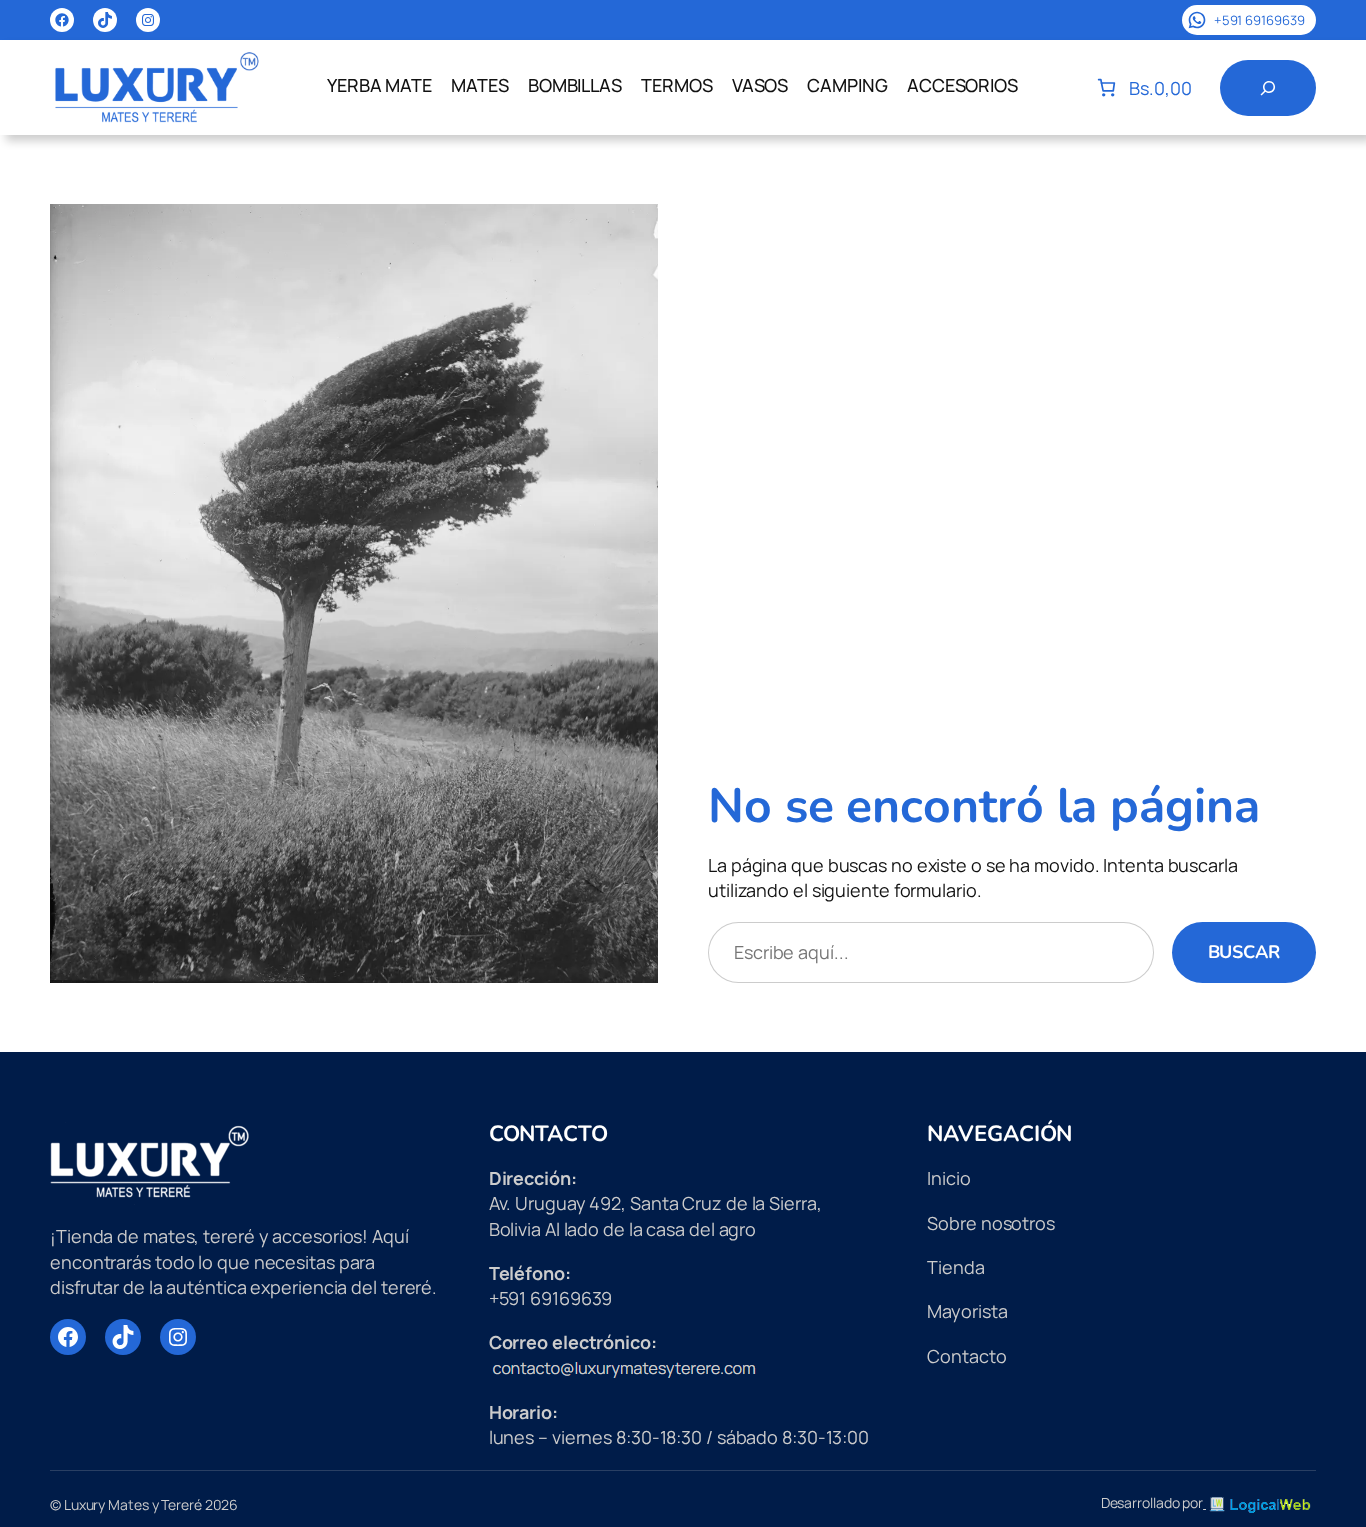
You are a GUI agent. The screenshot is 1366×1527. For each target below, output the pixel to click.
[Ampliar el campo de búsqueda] (1268, 88)
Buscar (1244, 952)
